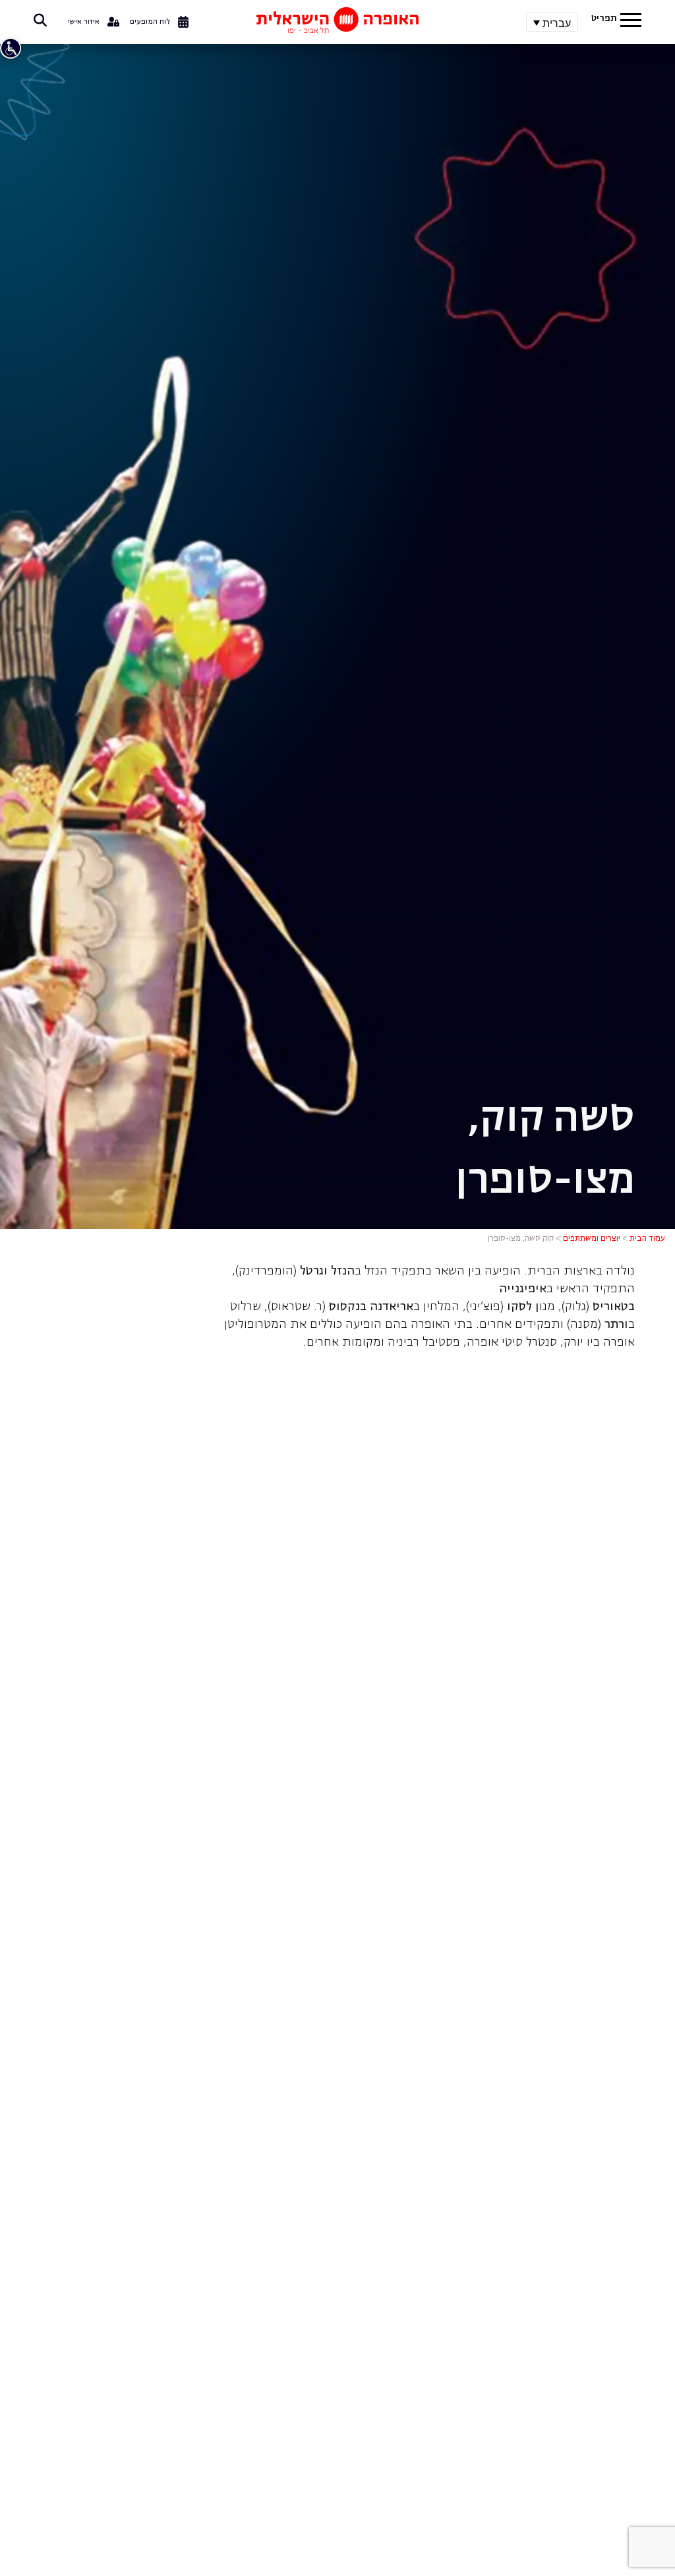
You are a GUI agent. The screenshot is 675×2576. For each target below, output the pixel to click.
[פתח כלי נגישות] (11, 48)
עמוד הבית (647, 1239)
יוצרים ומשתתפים (592, 1239)
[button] (631, 22)
